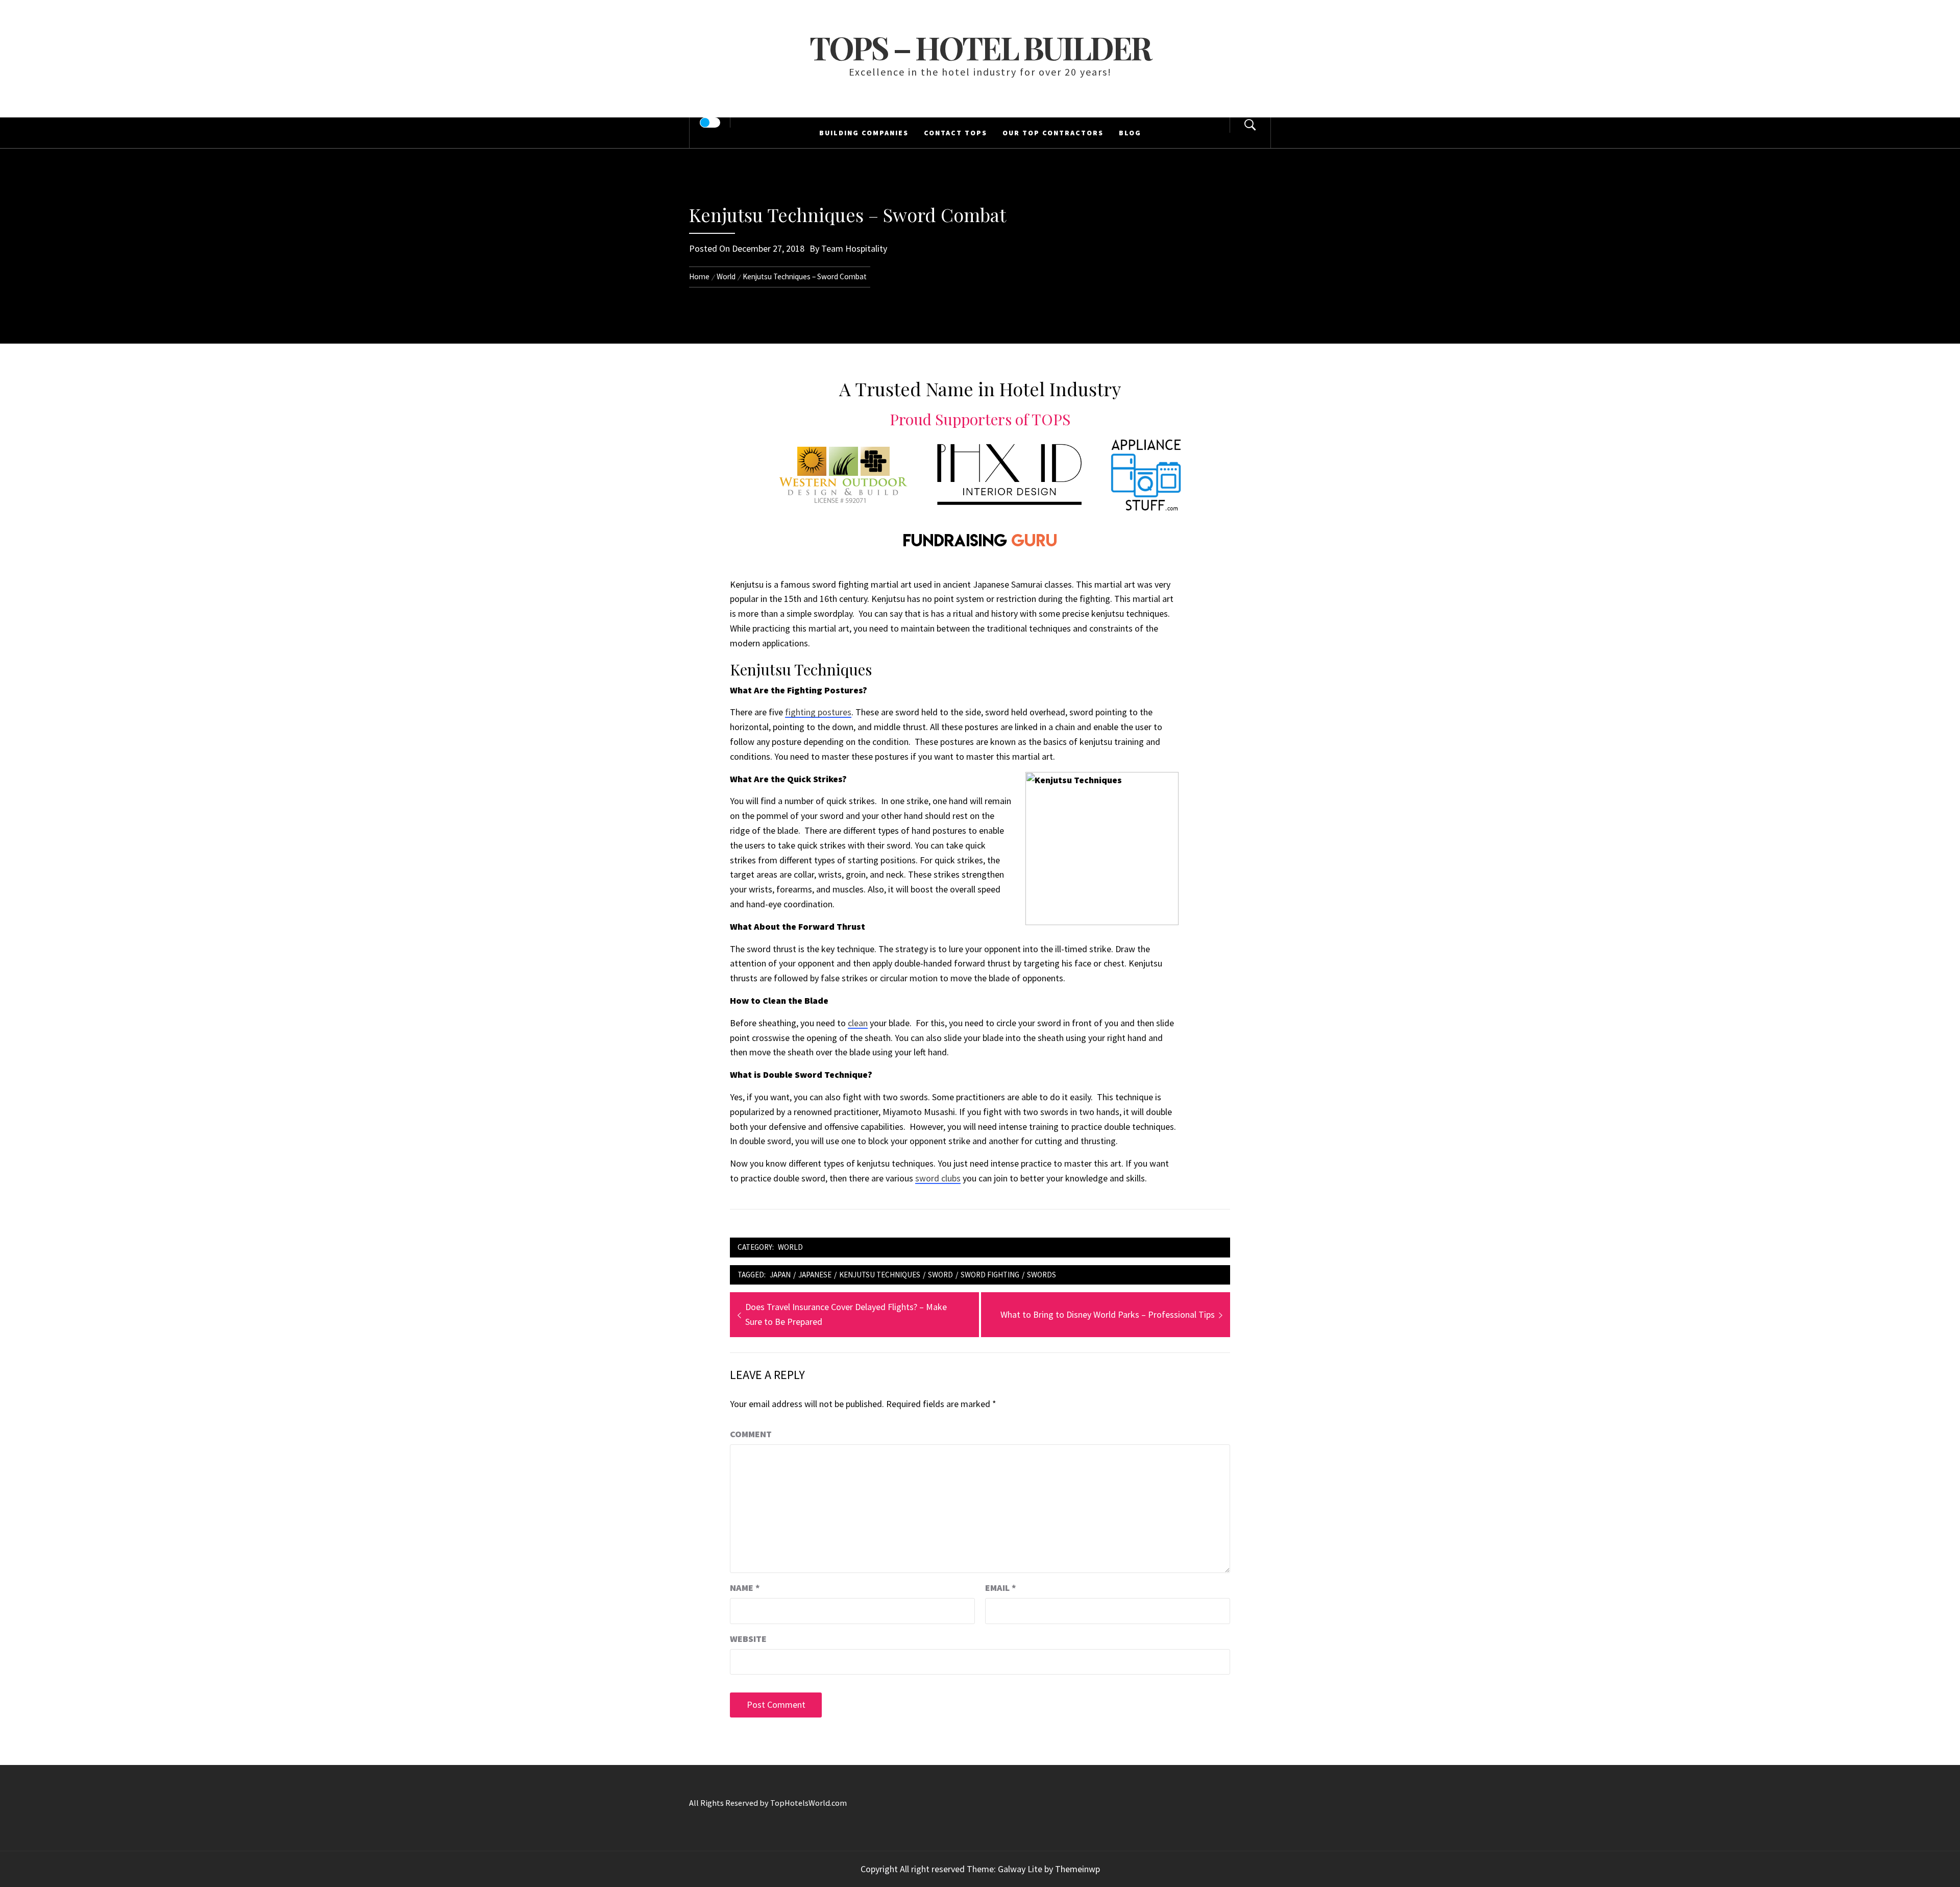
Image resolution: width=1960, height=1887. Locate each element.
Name (745, 1588)
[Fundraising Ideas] (980, 538)
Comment (751, 1434)
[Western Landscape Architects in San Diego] (843, 473)
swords (1042, 1275)
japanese (815, 1275)
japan (780, 1275)
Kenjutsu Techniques (880, 1275)
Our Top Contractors (1053, 133)
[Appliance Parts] (1146, 473)
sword (940, 1275)
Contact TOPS (955, 133)
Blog (1130, 133)
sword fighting (990, 1275)
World (790, 1247)
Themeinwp (1077, 1869)
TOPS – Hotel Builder (980, 47)
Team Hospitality (854, 248)
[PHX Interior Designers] (1009, 473)
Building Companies (864, 133)
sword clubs (938, 1178)
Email (1001, 1588)
